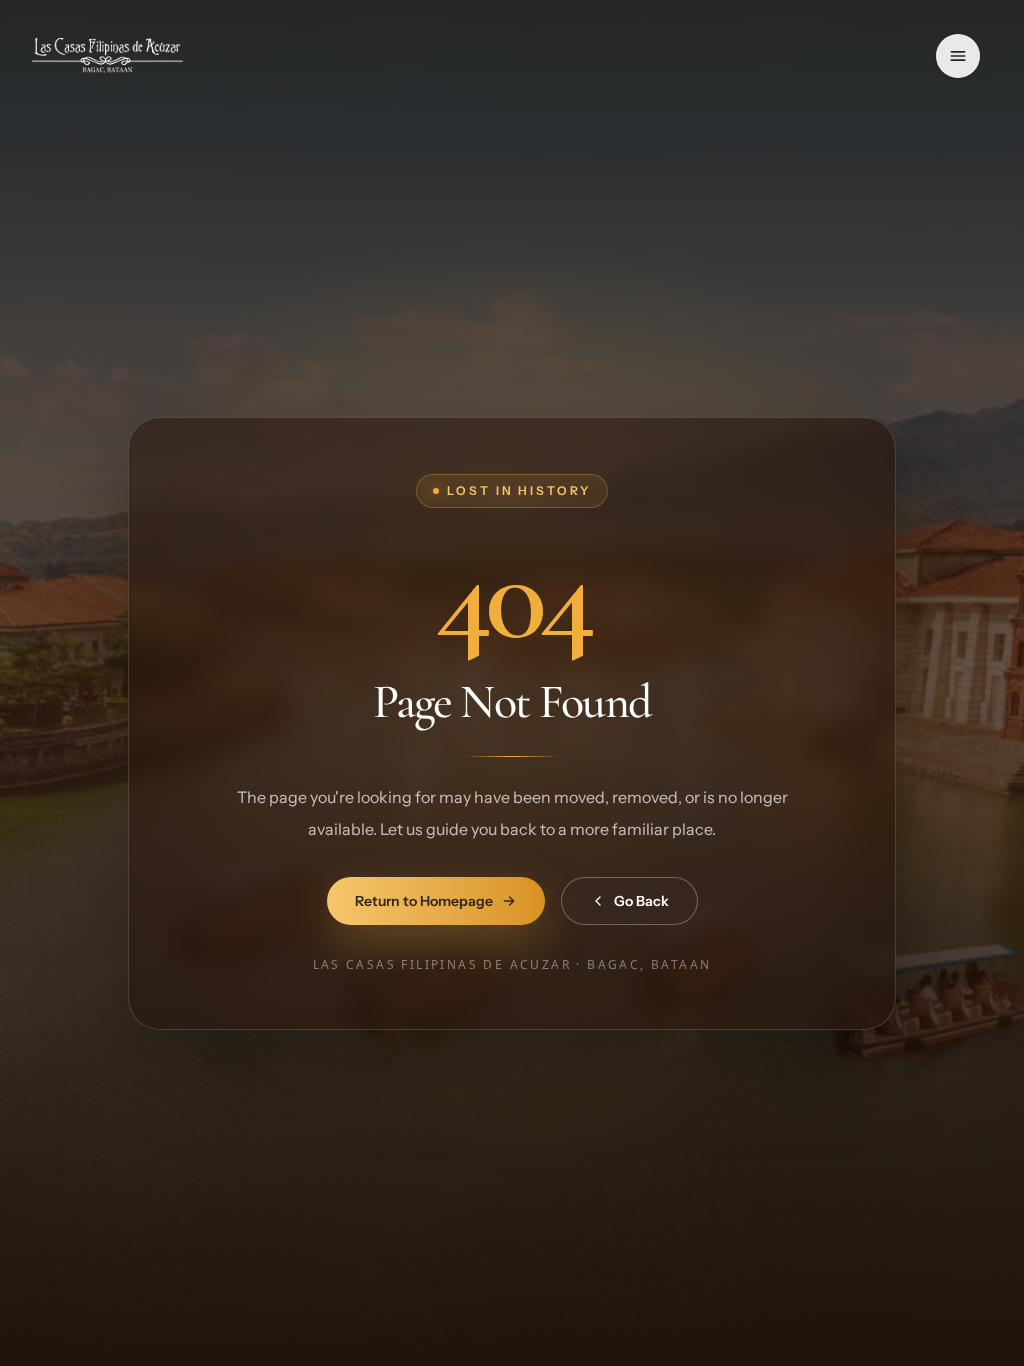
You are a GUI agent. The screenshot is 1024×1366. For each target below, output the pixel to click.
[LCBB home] (107, 56)
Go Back (641, 901)
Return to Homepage (424, 901)
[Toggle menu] (958, 56)
